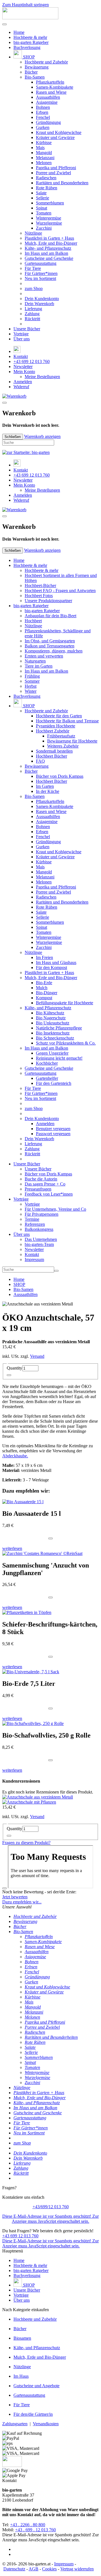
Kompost (44, 998)
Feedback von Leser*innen (49, 1194)
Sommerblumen (50, 203)
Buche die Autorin (41, 1179)
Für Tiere (33, 268)
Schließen (13, 437)
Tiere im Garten (39, 666)
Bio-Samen (35, 77)
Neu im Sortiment (40, 278)
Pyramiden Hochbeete (56, 726)
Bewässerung (37, 67)
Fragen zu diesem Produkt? (26, 1843)
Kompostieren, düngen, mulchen (54, 651)
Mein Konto (24, 372)
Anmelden (23, 382)
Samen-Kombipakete (55, 87)
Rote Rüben (47, 188)
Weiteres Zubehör (63, 746)
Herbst (31, 686)
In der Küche (48, 791)
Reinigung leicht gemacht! (59, 1058)
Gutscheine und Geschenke (49, 258)
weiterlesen (12, 1548)
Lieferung (33, 309)
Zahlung (32, 314)
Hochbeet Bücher (51, 756)
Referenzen (35, 1224)
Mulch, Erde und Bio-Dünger (51, 243)
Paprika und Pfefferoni (56, 168)
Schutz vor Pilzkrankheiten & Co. (66, 1043)
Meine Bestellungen (42, 377)
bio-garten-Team (39, 1244)
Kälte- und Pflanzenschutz (48, 248)
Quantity (14, 1368)
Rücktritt (32, 319)
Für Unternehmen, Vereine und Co (55, 1209)
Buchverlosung (27, 47)
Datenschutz (14, 2569)
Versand (37, 1356)
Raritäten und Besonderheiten (62, 183)
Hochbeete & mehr (30, 37)
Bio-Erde (44, 983)
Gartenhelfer (47, 1078)
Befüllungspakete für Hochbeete (65, 1003)
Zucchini (44, 228)
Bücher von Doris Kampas (60, 776)
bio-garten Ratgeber (31, 42)
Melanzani (45, 158)
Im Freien (44, 957)
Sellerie (43, 198)
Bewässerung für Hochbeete (72, 741)
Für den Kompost (51, 968)
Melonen (44, 163)
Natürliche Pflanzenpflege (59, 1028)
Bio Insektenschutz (53, 1033)
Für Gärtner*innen (41, 273)
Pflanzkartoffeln (50, 82)
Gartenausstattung (41, 263)
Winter (31, 691)
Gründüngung (48, 122)
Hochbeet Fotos (39, 596)
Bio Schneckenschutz (55, 1038)
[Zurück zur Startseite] (30, 18)
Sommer (32, 681)
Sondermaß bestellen (54, 751)
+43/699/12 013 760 (51, 2207)
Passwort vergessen (53, 1134)
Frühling (32, 676)
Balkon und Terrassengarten (50, 646)
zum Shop (34, 288)
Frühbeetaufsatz (61, 736)
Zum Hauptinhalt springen (26, 5)
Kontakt (21, 356)
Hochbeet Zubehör (53, 731)
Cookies (49, 2569)
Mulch (42, 988)
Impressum (34, 1259)
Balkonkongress (39, 1229)
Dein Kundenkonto (42, 299)
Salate (41, 193)
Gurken (43, 127)
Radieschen (46, 178)
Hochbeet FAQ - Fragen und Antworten (60, 591)
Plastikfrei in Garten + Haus (49, 238)
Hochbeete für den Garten (59, 716)
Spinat (42, 208)
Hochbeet (33, 621)
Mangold (44, 153)
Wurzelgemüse (49, 223)
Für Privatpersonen (42, 1214)
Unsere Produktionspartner (48, 601)
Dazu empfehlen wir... (22, 1902)
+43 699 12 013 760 (32, 361)
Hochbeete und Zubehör (46, 62)
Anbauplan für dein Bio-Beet (50, 616)
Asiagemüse (47, 102)
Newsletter (23, 367)
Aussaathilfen (48, 97)
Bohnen (43, 107)
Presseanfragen (38, 1189)
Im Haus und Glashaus (56, 962)
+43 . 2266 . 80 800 (28, 2525)
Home (19, 32)
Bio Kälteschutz (50, 1013)
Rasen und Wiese (51, 92)
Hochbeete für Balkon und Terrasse (67, 721)
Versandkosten (46, 2424)
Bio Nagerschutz (51, 1018)
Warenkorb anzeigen (42, 436)
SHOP (28, 57)
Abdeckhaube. (15, 1456)
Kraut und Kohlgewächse (59, 132)
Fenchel (43, 117)
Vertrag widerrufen (77, 2569)
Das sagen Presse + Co (45, 1184)
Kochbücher (47, 1063)
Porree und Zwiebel (53, 173)
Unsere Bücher (27, 329)
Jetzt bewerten (15, 1897)
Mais (40, 148)
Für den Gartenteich (54, 1083)
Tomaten (44, 213)
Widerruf (21, 387)
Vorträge (21, 334)
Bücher (31, 72)
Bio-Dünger (47, 993)
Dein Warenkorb (39, 304)
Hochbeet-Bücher (40, 585)
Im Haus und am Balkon (46, 253)
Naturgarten (35, 661)
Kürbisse (44, 142)
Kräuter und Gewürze (55, 137)
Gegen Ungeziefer (52, 1053)
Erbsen (42, 112)
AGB (34, 2569)
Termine (32, 1219)
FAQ (40, 761)
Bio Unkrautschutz (53, 1023)
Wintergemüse (49, 218)
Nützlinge (33, 233)
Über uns (22, 339)
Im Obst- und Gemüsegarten (50, 641)
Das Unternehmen (41, 1239)
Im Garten (45, 786)
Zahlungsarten (15, 2424)
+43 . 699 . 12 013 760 (35, 2530)
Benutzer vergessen (53, 1129)
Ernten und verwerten (44, 656)
